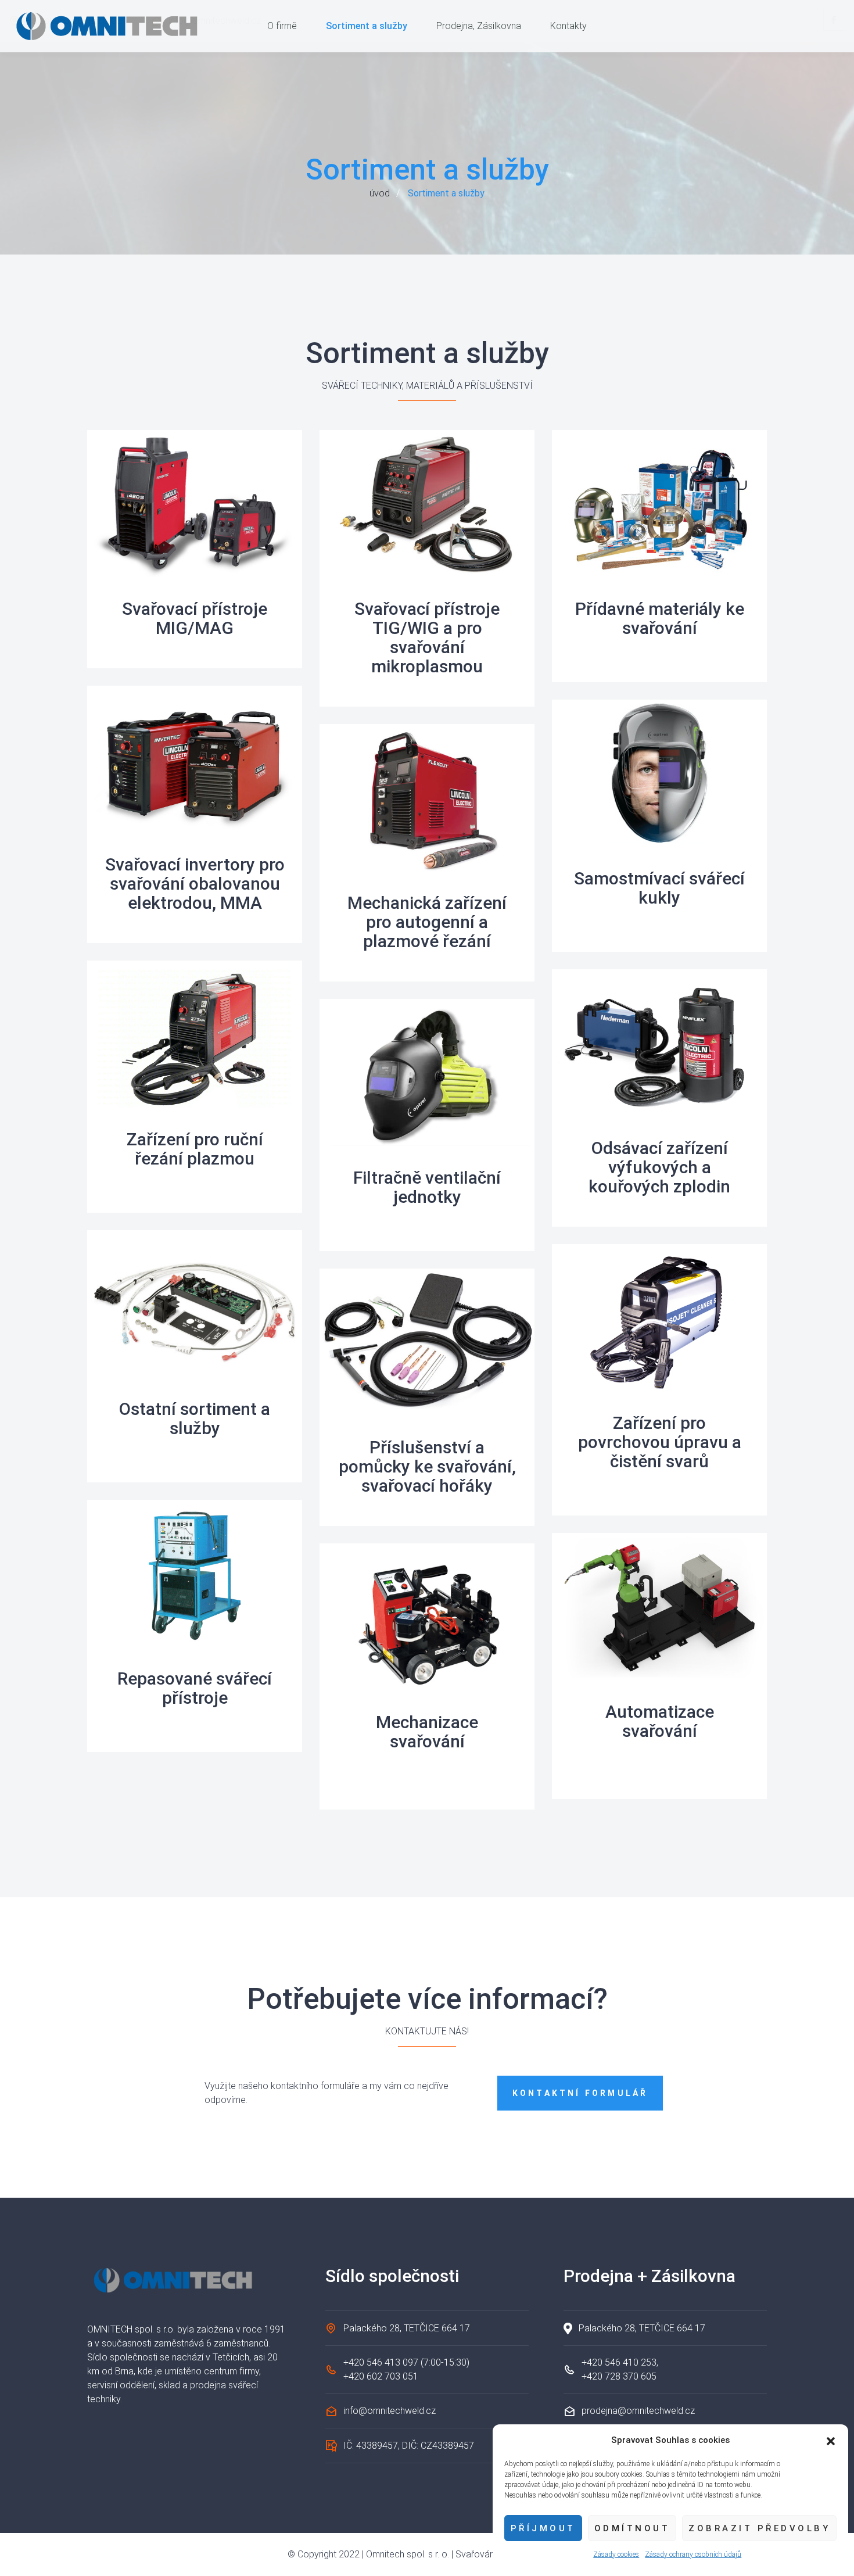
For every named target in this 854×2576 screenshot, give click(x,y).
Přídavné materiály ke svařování (660, 618)
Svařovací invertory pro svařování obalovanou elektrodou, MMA (195, 884)
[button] (831, 2440)
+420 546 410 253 (619, 2362)
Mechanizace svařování (427, 1732)
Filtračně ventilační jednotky (427, 1187)
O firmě (282, 26)
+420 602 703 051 (381, 2376)
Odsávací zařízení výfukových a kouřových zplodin (659, 1167)
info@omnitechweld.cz (390, 2411)
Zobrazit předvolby (759, 2528)
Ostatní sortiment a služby (195, 1418)
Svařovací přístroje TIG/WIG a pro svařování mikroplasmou (427, 637)
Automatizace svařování (660, 1721)
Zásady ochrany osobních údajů (693, 2554)
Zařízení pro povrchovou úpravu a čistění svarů (660, 1442)
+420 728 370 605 (619, 2376)
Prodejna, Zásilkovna (479, 26)
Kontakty (568, 26)
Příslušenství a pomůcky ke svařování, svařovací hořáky (427, 1466)
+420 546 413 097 (381, 2362)
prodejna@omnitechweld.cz (638, 2411)
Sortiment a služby (367, 26)
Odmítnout (632, 2528)
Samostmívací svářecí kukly (659, 888)
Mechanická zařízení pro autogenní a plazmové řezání (427, 922)
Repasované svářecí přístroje (195, 1688)
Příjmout (543, 2528)
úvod (380, 193)
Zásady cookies (616, 2554)
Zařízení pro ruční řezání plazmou (195, 1149)
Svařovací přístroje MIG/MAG (195, 618)
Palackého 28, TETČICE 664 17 (407, 2328)
